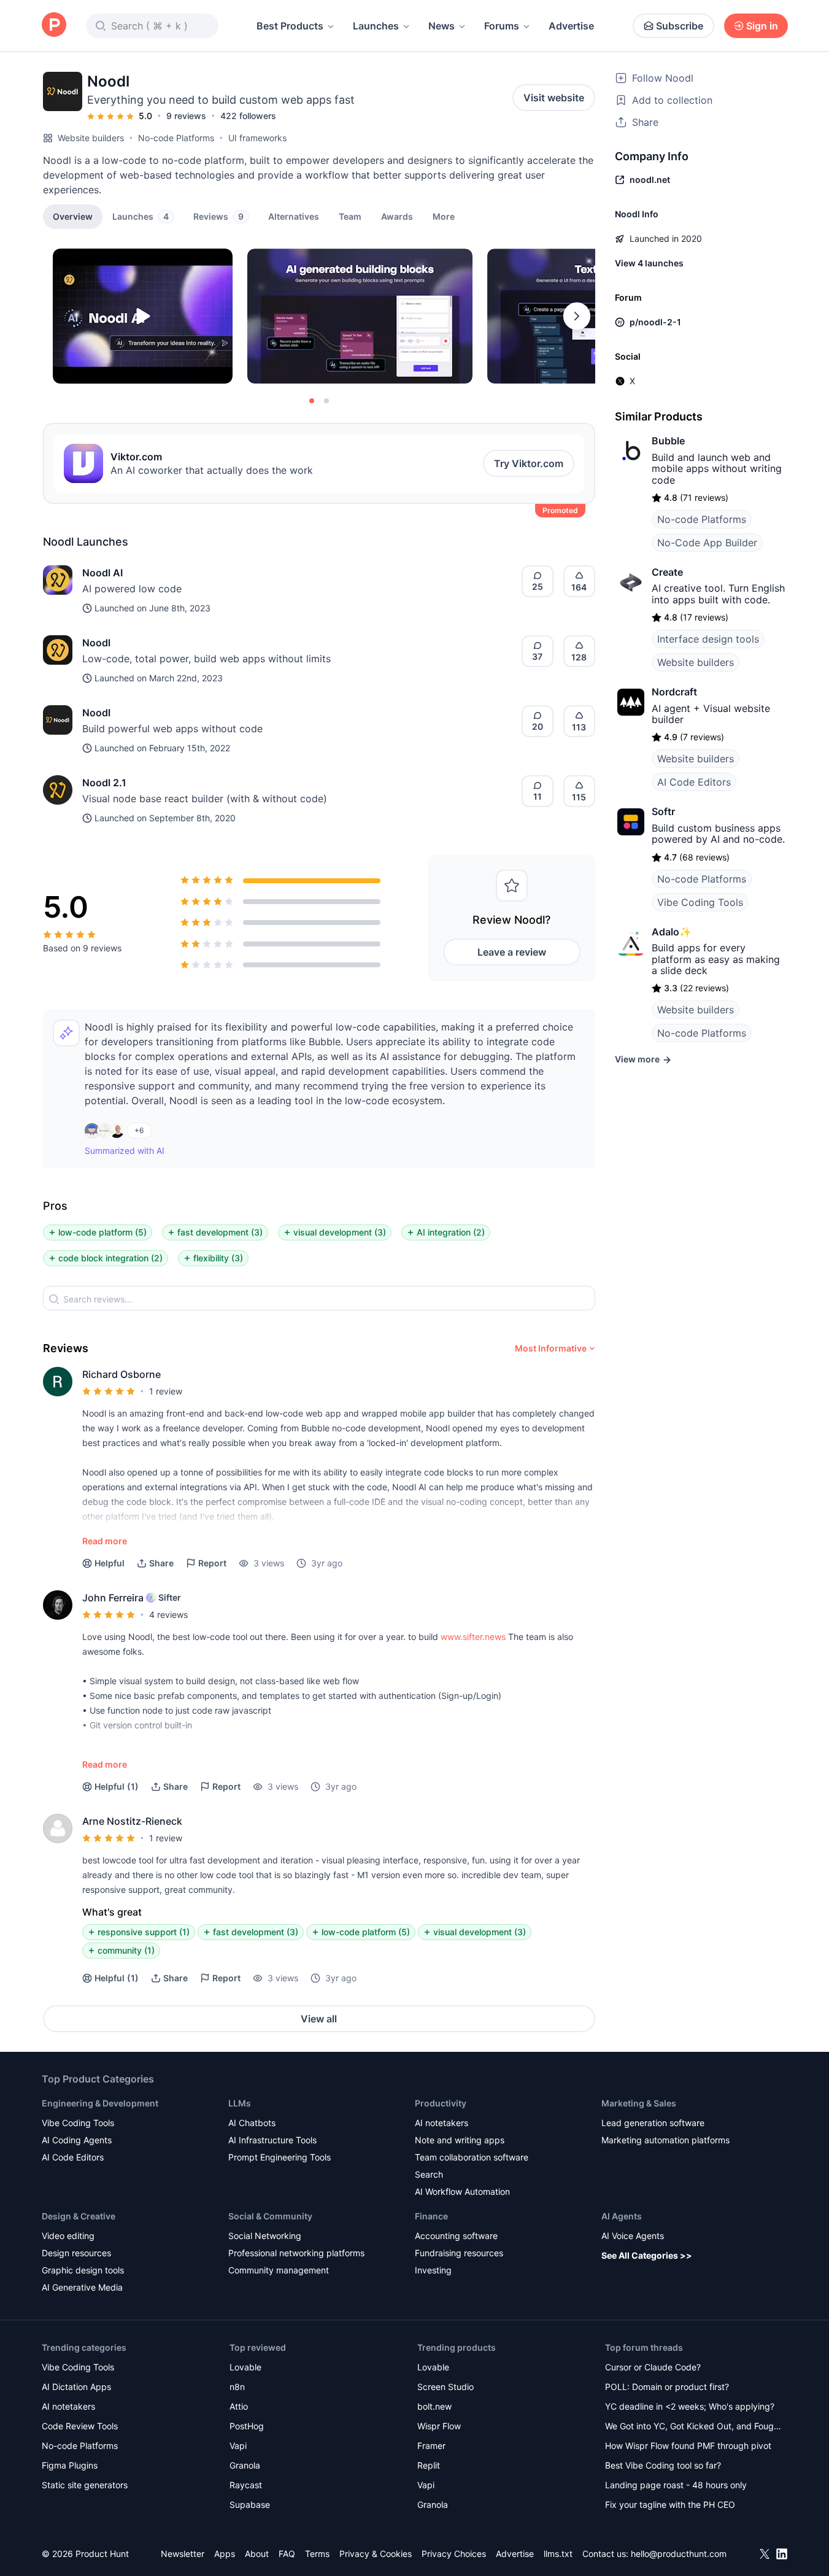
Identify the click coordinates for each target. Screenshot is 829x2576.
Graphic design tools (83, 2270)
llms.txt (558, 2554)
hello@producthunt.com (679, 2554)
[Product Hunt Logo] (54, 25)
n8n (237, 2387)
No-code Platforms (176, 138)
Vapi (238, 2446)
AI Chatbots (252, 2123)
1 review (166, 1391)
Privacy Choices (454, 2554)
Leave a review (512, 952)
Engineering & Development (100, 2103)
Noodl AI (102, 573)
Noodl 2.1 (104, 783)
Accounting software (456, 2236)
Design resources (76, 2253)
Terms (317, 2554)
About (257, 2554)
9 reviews (186, 116)
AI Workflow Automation (462, 2191)
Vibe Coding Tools (700, 902)
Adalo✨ (672, 932)
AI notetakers (441, 2123)
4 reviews (168, 1615)
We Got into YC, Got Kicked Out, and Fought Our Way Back (693, 2427)
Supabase (250, 2504)
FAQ (287, 2554)
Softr (663, 811)
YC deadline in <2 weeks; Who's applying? (690, 2406)
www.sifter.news (473, 1637)
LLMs (240, 2103)
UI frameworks (257, 138)
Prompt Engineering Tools (280, 2157)
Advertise (571, 26)
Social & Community (270, 2216)
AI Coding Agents (77, 2140)
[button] (444, 216)
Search (429, 2174)
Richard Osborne (121, 1374)
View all (319, 2019)
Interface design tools (708, 639)
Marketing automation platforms (665, 2140)
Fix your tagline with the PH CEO (670, 2504)
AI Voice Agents (633, 2236)
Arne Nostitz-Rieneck (132, 1821)
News (441, 26)
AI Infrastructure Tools (272, 2140)
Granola (245, 2465)
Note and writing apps (460, 2140)
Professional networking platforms (296, 2253)
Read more (105, 1541)
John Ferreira (113, 1598)
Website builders (91, 138)
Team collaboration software (472, 2157)
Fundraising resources (459, 2253)
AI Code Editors (694, 782)
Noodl (96, 643)
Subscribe (680, 26)
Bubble (668, 441)
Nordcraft (674, 692)
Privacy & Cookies (376, 2554)
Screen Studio (445, 2387)
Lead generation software (653, 2123)
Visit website (554, 98)
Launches (376, 26)
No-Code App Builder (707, 543)
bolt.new (434, 2406)
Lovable (245, 2367)
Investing (433, 2270)
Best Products (290, 26)
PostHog (247, 2426)
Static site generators (85, 2485)
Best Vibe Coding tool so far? (663, 2465)
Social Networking (265, 2236)
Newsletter (183, 2554)
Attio (239, 2406)
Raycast (246, 2485)
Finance (431, 2216)
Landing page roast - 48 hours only (676, 2485)
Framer (431, 2446)
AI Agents (622, 2216)
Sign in (762, 26)
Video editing (68, 2236)
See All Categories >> (647, 2255)
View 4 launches (649, 263)
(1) (117, 1786)
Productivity (441, 2103)
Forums (502, 26)
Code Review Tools (80, 2426)
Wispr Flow (439, 2426)
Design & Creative (79, 2216)
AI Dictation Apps (76, 2387)
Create (667, 572)
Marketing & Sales (639, 2103)
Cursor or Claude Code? (653, 2367)
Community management (279, 2270)
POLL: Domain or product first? (667, 2387)
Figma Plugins (70, 2465)
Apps (225, 2554)
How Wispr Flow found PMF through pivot (688, 2446)
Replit (429, 2465)
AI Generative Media (82, 2287)
